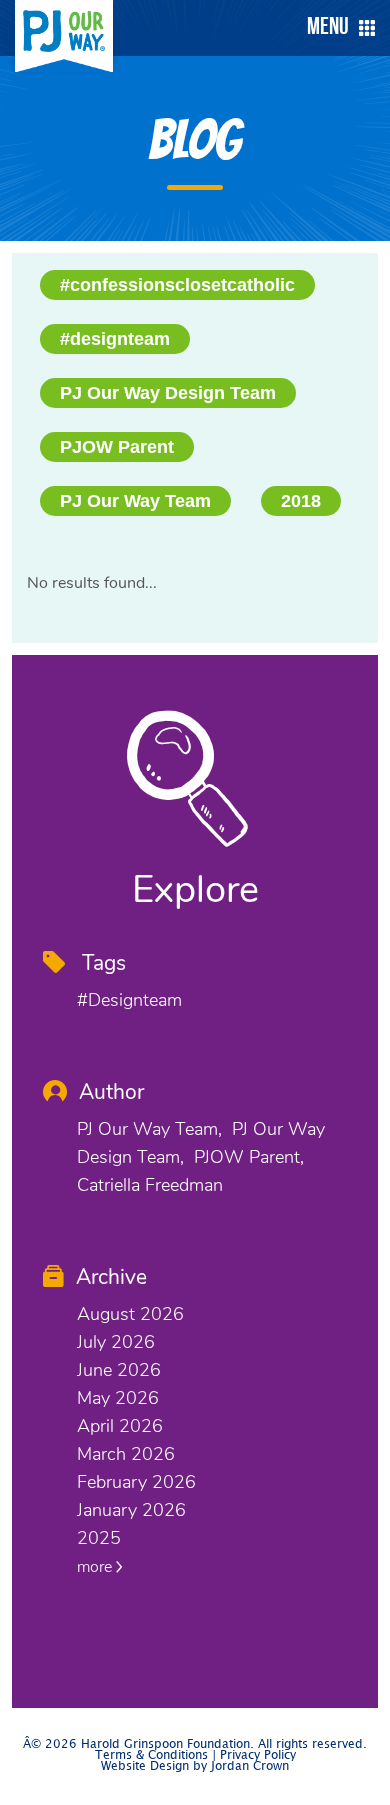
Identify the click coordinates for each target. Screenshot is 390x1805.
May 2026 (118, 1398)
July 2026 (116, 1342)
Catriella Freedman (150, 1185)
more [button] (96, 1567)
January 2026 (131, 1510)
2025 (99, 1538)
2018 (301, 501)
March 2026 (126, 1454)
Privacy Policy (258, 1755)
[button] (336, 28)
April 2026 (120, 1426)
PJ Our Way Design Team (168, 393)
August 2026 (130, 1314)
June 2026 (119, 1370)
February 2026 (136, 1482)
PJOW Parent (117, 447)
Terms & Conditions (151, 1755)
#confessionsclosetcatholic (177, 285)
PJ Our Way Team (135, 501)
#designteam (115, 339)
